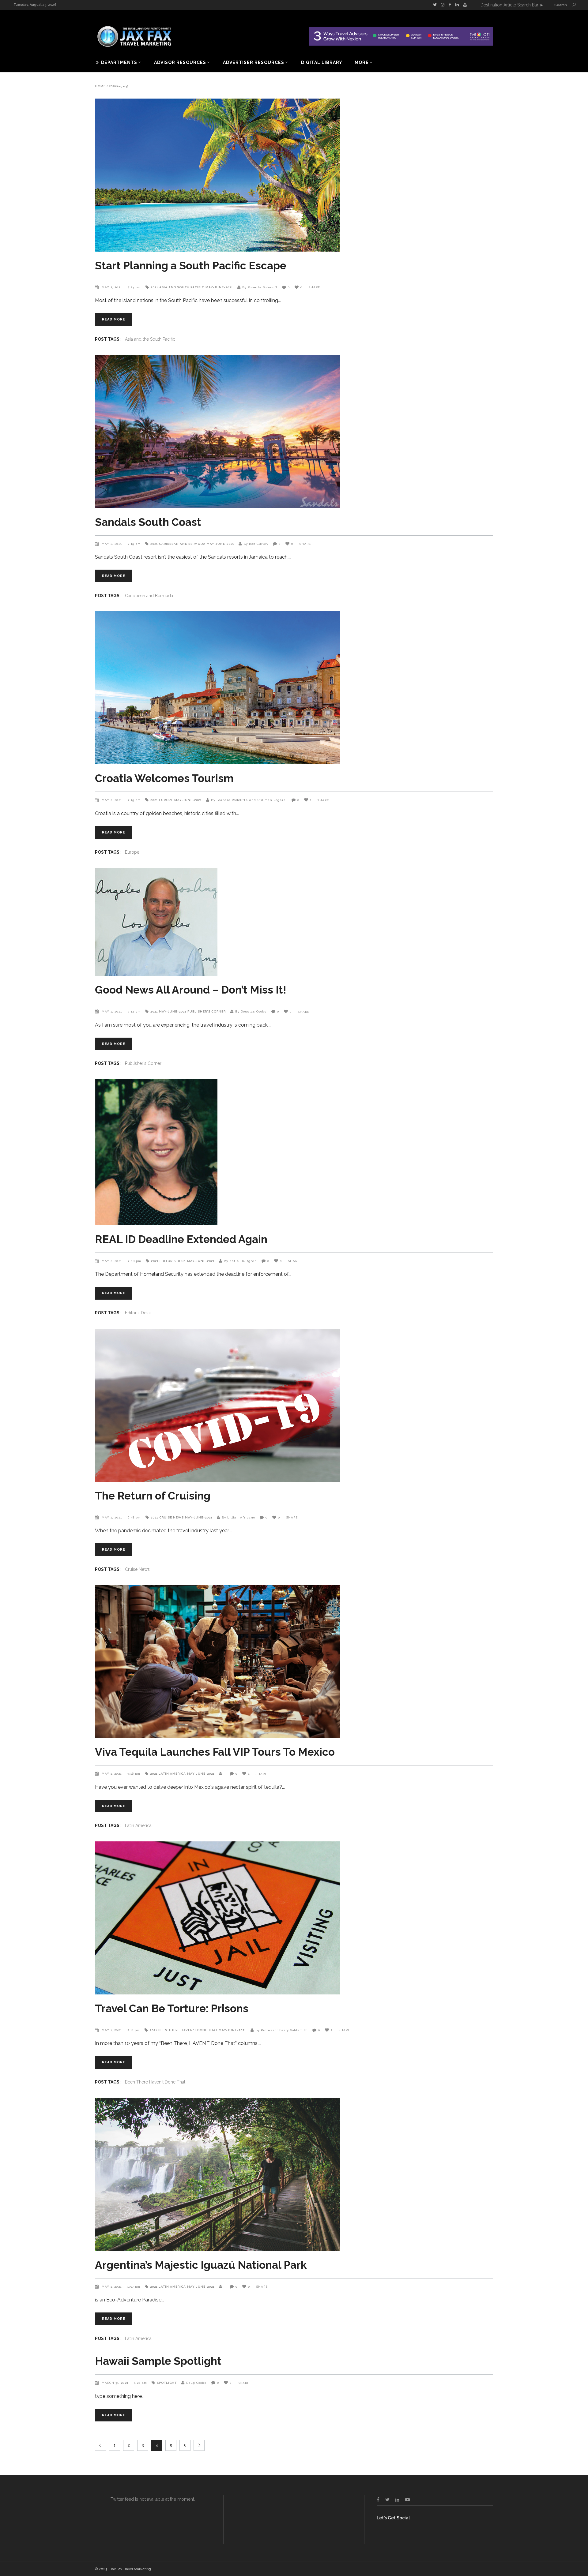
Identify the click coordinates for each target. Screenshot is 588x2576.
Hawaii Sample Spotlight (158, 2361)
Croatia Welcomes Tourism (164, 778)
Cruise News (171, 1517)
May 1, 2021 (112, 1774)
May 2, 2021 (112, 287)
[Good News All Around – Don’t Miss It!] (294, 922)
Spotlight (167, 2383)
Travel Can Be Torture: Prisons (172, 2008)
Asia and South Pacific (182, 287)
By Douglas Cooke (251, 1011)
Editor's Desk (173, 1261)
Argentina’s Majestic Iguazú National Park (201, 2265)
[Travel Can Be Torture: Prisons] (294, 1918)
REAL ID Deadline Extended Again (181, 1239)
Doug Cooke (196, 2383)
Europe (166, 800)
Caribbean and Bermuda (182, 544)
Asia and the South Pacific (150, 339)
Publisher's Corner (207, 1011)
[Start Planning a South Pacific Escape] (294, 175)
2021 (154, 287)
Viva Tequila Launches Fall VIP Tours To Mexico (215, 1752)
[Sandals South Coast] (294, 432)
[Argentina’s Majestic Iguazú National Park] (294, 2174)
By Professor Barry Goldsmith (282, 2030)
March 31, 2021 (116, 2383)
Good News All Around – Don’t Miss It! (191, 990)
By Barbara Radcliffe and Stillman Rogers (249, 800)
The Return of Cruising (153, 1496)
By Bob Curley (256, 544)
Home (100, 86)
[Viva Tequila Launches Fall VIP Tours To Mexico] (294, 1661)
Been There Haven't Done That (188, 2030)
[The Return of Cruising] (294, 1405)
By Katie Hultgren (240, 1261)
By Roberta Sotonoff (260, 287)
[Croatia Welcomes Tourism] (294, 688)
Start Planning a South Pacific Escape (191, 266)
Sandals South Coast (148, 522)
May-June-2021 (219, 287)
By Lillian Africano (238, 1517)
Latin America (172, 1774)
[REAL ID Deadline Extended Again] (294, 1152)
